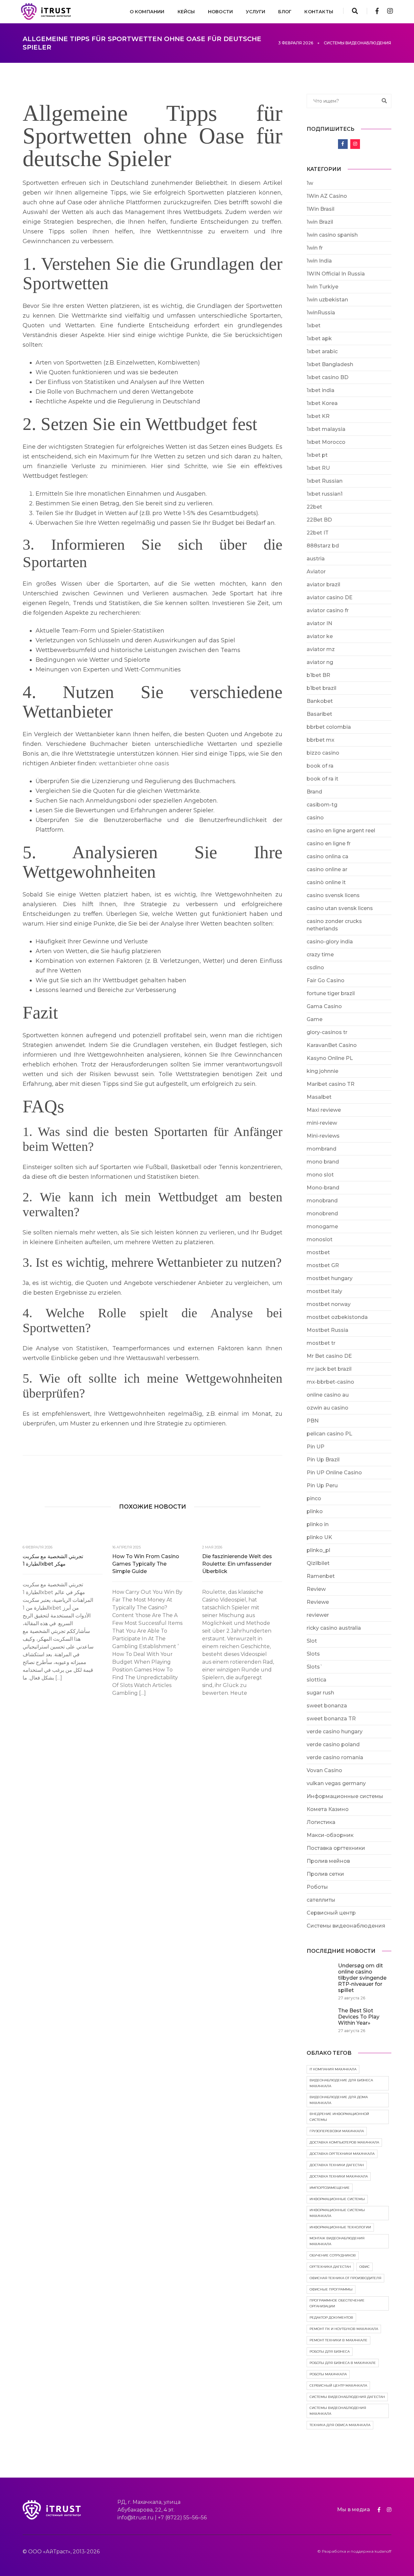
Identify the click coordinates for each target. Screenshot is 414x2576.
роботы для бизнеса (330, 2351)
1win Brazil (320, 222)
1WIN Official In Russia (336, 274)
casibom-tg (322, 805)
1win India (319, 261)
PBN (313, 1421)
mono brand (323, 1162)
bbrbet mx (321, 740)
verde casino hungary (335, 1732)
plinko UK (319, 1537)
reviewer (318, 1615)
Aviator (316, 572)
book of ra (320, 766)
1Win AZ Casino (327, 196)
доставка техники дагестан (337, 2165)
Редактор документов (331, 2317)
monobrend (322, 1214)
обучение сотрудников (333, 2255)
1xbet (314, 326)
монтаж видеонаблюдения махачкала (337, 2241)
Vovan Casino (324, 1770)
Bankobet (320, 701)
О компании (147, 12)
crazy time (320, 955)
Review (316, 1589)
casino (315, 818)
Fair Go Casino (326, 980)
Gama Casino (324, 1006)
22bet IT (318, 533)
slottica (316, 1680)
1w (310, 183)
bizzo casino (323, 753)
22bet (314, 507)
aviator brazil (323, 585)
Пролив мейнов (328, 1861)
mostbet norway (329, 1304)
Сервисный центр (331, 1913)
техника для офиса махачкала (340, 2425)
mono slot (320, 1175)
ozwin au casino (327, 1408)
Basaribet (319, 714)
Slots (313, 1654)
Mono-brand (323, 1188)
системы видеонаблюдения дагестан (347, 2397)
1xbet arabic (322, 351)
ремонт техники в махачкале (338, 2340)
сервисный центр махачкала (338, 2385)
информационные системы (337, 2199)
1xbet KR (318, 416)
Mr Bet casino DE (329, 1356)
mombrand (321, 1149)
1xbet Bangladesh (330, 364)
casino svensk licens (333, 895)
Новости (220, 12)
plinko (315, 1511)
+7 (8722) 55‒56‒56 (182, 2518)
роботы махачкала (328, 2374)
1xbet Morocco (326, 442)
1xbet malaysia (326, 429)
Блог (285, 12)
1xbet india (321, 390)
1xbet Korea (322, 403)
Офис (365, 2267)
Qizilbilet (318, 1563)
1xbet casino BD (327, 377)
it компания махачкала (333, 2069)
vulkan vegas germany (336, 1783)
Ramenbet (321, 1576)
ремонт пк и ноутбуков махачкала (344, 2329)
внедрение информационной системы (339, 2117)
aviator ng (320, 662)
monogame (322, 1226)
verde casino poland (333, 1744)
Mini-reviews (323, 1136)
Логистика (321, 1822)
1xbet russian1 (325, 494)
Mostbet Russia (327, 1330)
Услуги (256, 12)
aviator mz (321, 649)
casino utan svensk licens (340, 908)
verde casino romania (335, 1757)
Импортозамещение (330, 2188)
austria (316, 559)
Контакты (319, 12)
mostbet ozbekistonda (337, 1317)
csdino (315, 967)
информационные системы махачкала (337, 2213)
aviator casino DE (330, 597)
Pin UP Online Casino (334, 1473)
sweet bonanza (327, 1706)
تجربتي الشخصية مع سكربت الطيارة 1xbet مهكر (53, 1560)
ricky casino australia (334, 1628)
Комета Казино (328, 1809)
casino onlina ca (327, 856)
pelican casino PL (329, 1434)
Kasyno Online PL (330, 1058)
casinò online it (326, 882)
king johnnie (322, 1071)
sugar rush (320, 1693)
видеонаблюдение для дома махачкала (339, 2100)
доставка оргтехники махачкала (342, 2154)
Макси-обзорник (330, 1835)
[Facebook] (377, 11)
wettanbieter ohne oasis (134, 763)
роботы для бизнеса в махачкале (343, 2363)
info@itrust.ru (136, 2518)
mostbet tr (321, 1343)
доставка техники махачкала (339, 2176)
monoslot (320, 1239)
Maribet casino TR (331, 1084)
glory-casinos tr (327, 1032)
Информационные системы (345, 1796)
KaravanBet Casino (332, 1045)
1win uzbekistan (327, 300)
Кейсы (186, 12)
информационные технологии (340, 2227)
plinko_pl (318, 1550)
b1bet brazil (321, 688)
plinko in (318, 1524)
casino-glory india (330, 942)
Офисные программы (331, 2289)
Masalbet (319, 1097)
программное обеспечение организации (337, 2303)
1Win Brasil (321, 209)
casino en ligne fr (329, 844)
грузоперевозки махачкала (337, 2131)
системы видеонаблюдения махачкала (338, 2411)
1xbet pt (317, 455)
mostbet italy (324, 1291)
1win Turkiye (322, 287)
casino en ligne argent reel (341, 831)
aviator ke (320, 636)
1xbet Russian (325, 481)
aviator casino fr (328, 610)
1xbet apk (319, 338)
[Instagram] (388, 11)
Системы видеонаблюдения (346, 1926)
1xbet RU (318, 468)
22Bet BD (319, 520)
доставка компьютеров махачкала (344, 2142)
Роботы (317, 1887)
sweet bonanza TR (331, 1719)
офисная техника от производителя (345, 2278)
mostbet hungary (330, 1278)
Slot (312, 1641)
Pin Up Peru (322, 1485)
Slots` (315, 1667)
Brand (314, 792)
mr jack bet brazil (329, 1369)
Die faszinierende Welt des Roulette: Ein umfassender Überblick (237, 1564)
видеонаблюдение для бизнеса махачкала (341, 2083)
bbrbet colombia (329, 727)
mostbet (318, 1252)
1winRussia (321, 313)
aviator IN (319, 623)
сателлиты (321, 1900)
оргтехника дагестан (330, 2267)
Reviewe (318, 1602)
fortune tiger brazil (331, 993)
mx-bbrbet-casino (330, 1382)
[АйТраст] (46, 11)
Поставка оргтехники (336, 1848)
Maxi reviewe (324, 1110)
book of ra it (322, 779)
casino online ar (327, 869)
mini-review (322, 1123)
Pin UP (316, 1447)
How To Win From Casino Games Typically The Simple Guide (146, 1564)
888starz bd (323, 546)
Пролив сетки (325, 1874)
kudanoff (383, 2551)
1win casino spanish (332, 235)
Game (315, 1019)
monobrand (322, 1201)
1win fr (315, 248)
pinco (314, 1498)
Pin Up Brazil (323, 1460)
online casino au (328, 1395)
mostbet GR (323, 1265)
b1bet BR (318, 675)
